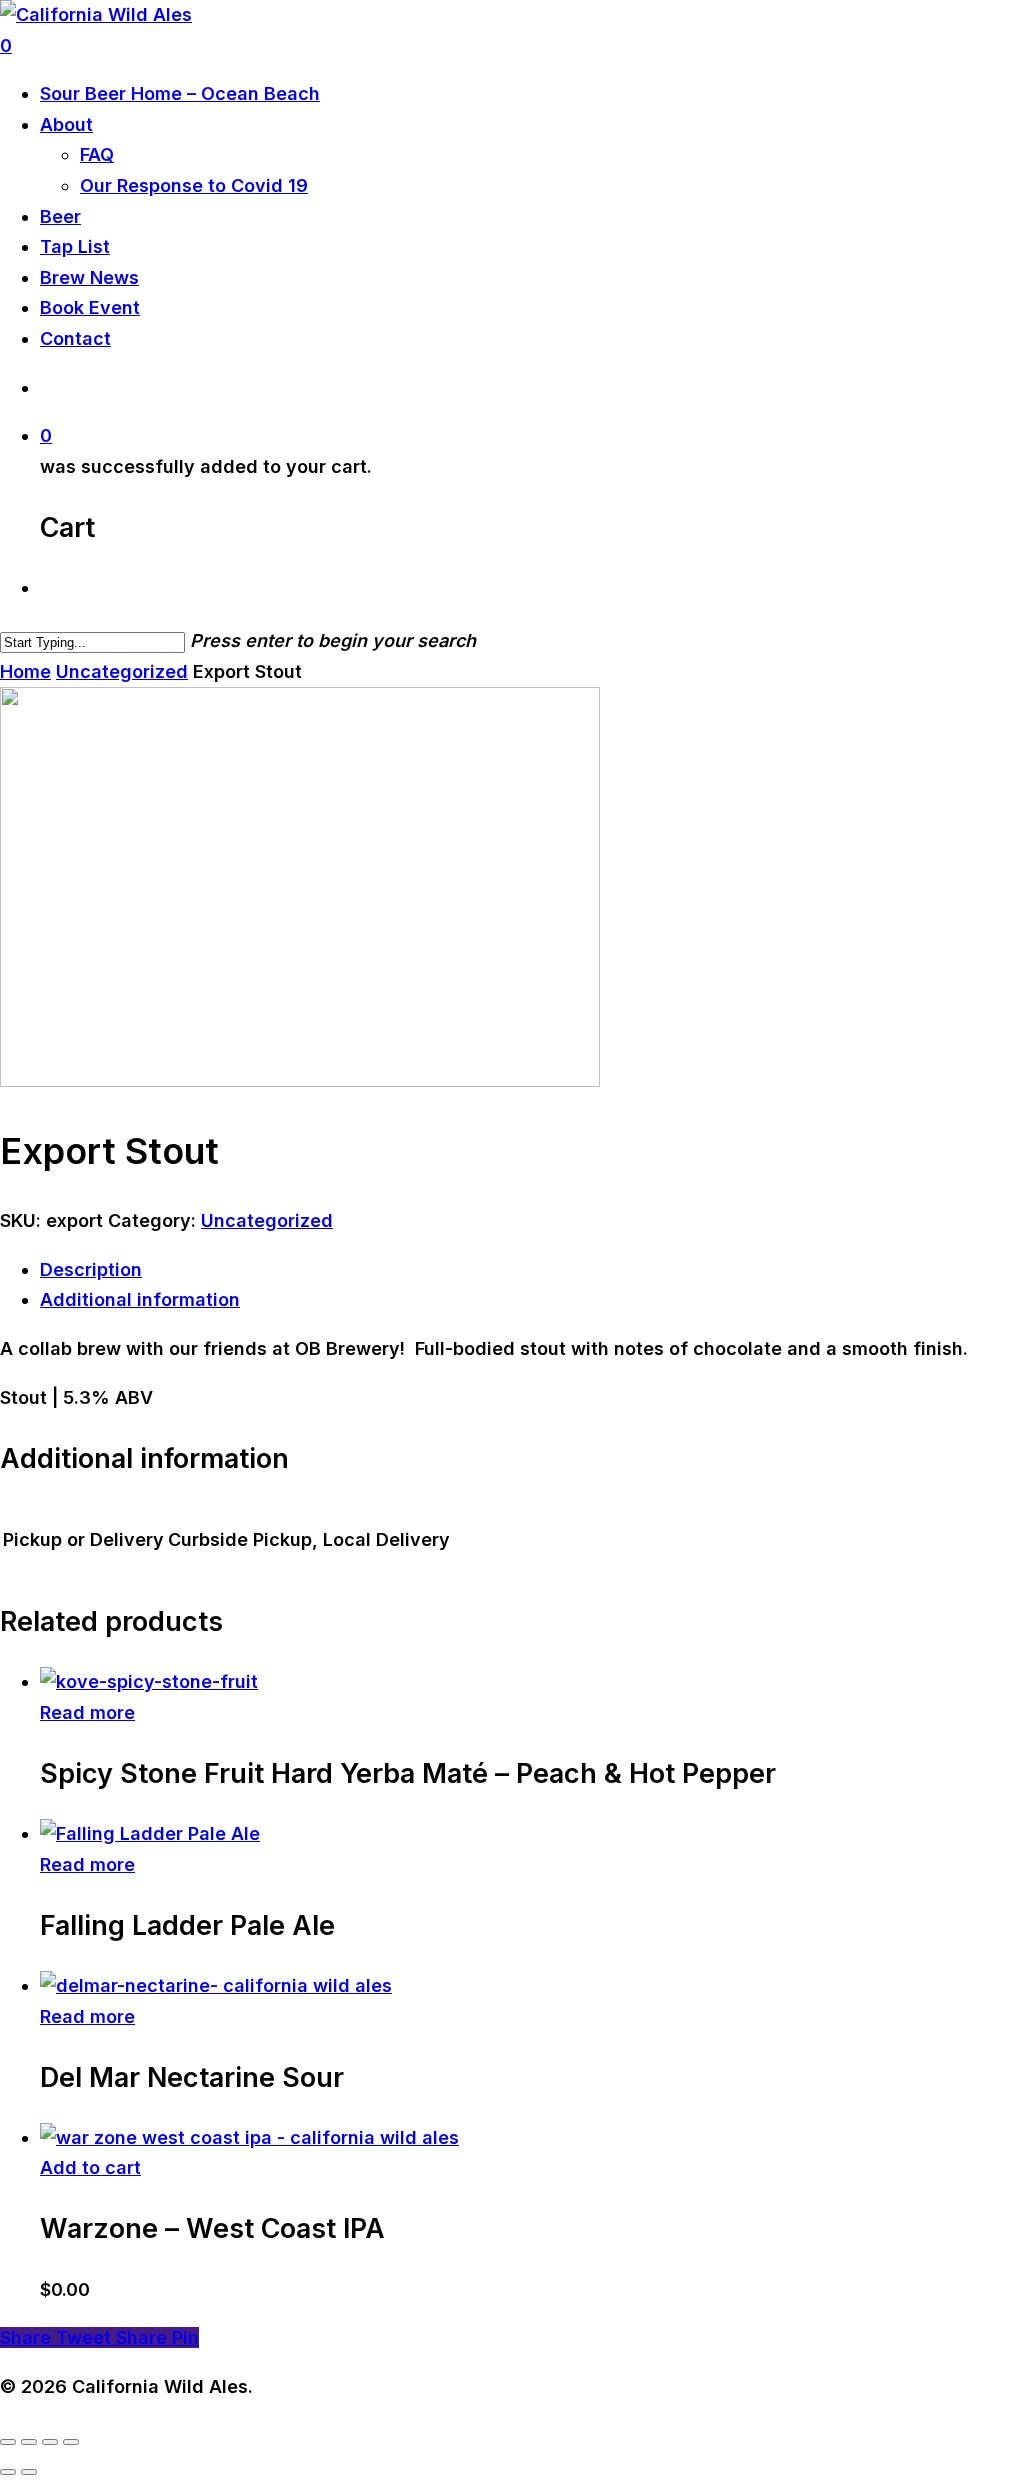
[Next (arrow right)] (29, 2472)
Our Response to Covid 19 (194, 185)
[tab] (532, 1270)
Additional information (140, 1299)
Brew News (89, 277)
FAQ (97, 154)
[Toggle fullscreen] (29, 2442)
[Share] (50, 2442)
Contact (75, 338)
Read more (87, 1712)
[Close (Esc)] (71, 2442)
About (66, 124)
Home (25, 671)
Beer (60, 216)
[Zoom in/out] (8, 2442)
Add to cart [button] (90, 2167)
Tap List (75, 246)
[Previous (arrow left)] (8, 2472)
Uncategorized (122, 671)
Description (91, 1269)
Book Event (90, 307)
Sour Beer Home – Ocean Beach (180, 93)
